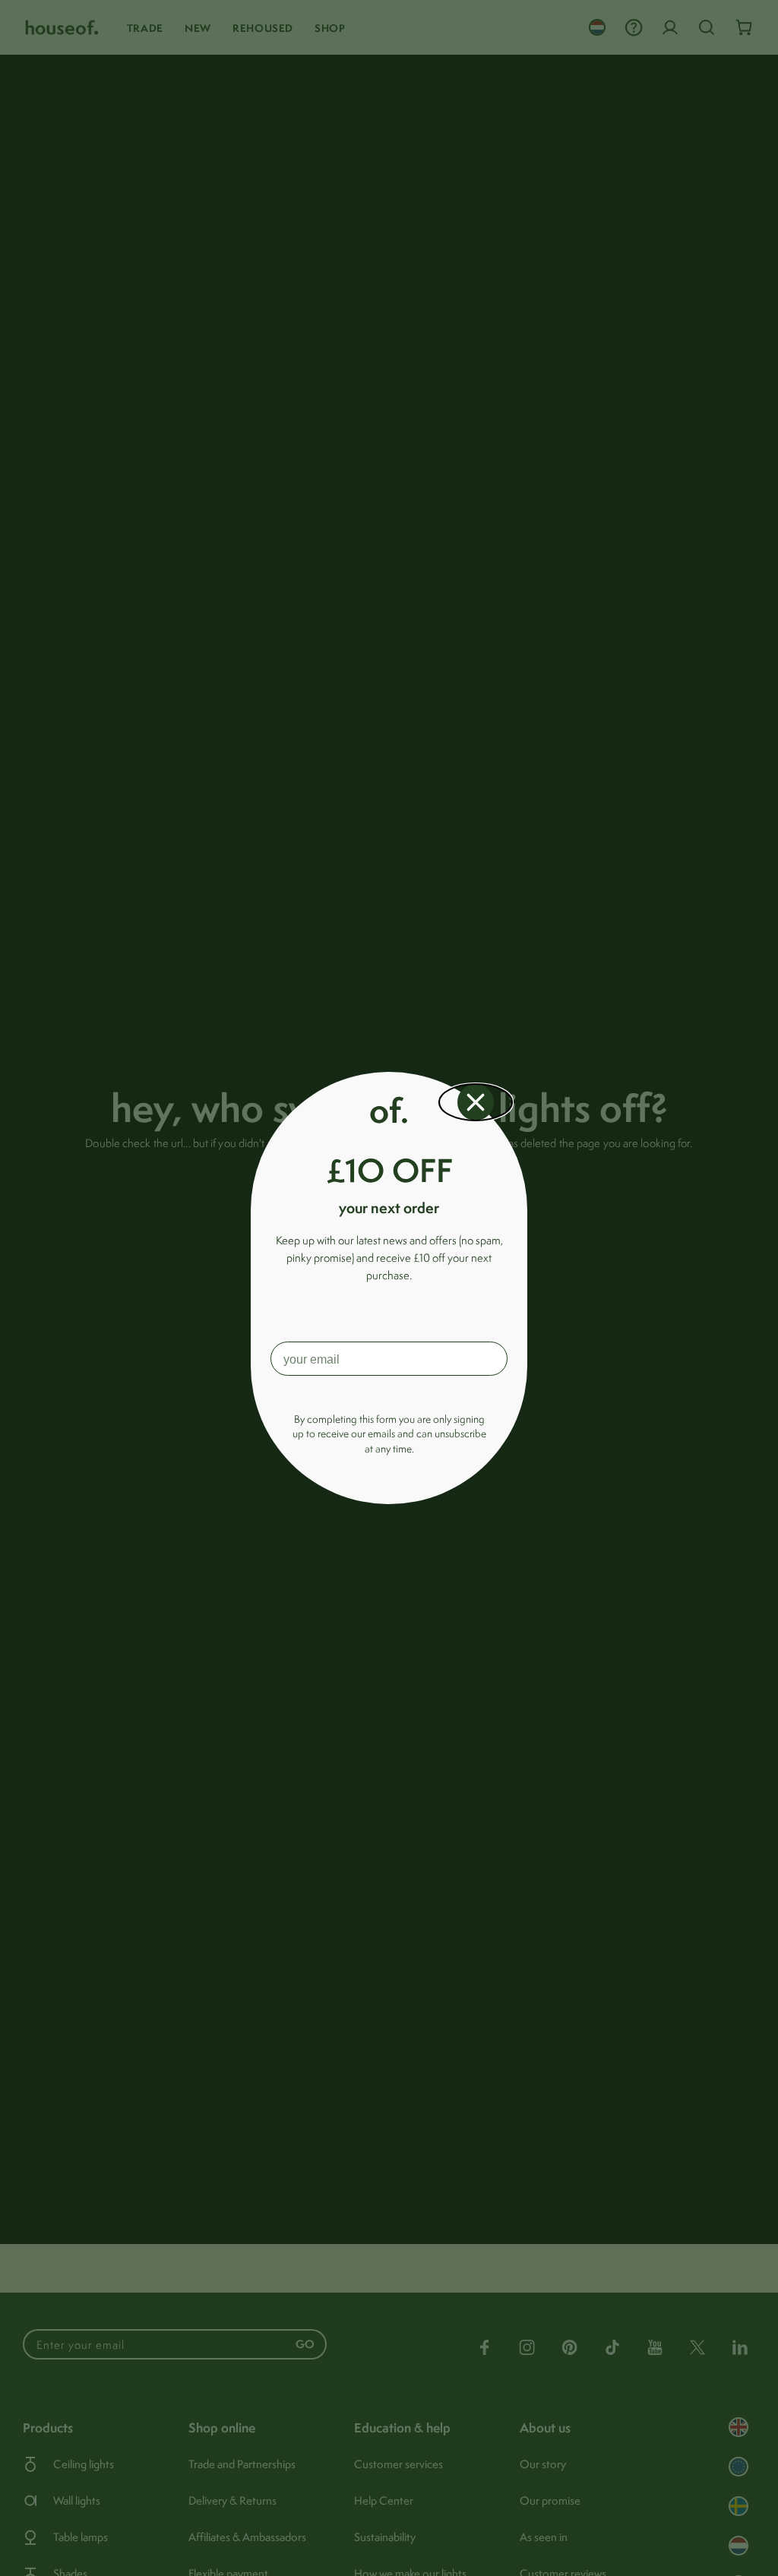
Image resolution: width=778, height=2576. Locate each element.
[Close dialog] (476, 1102)
